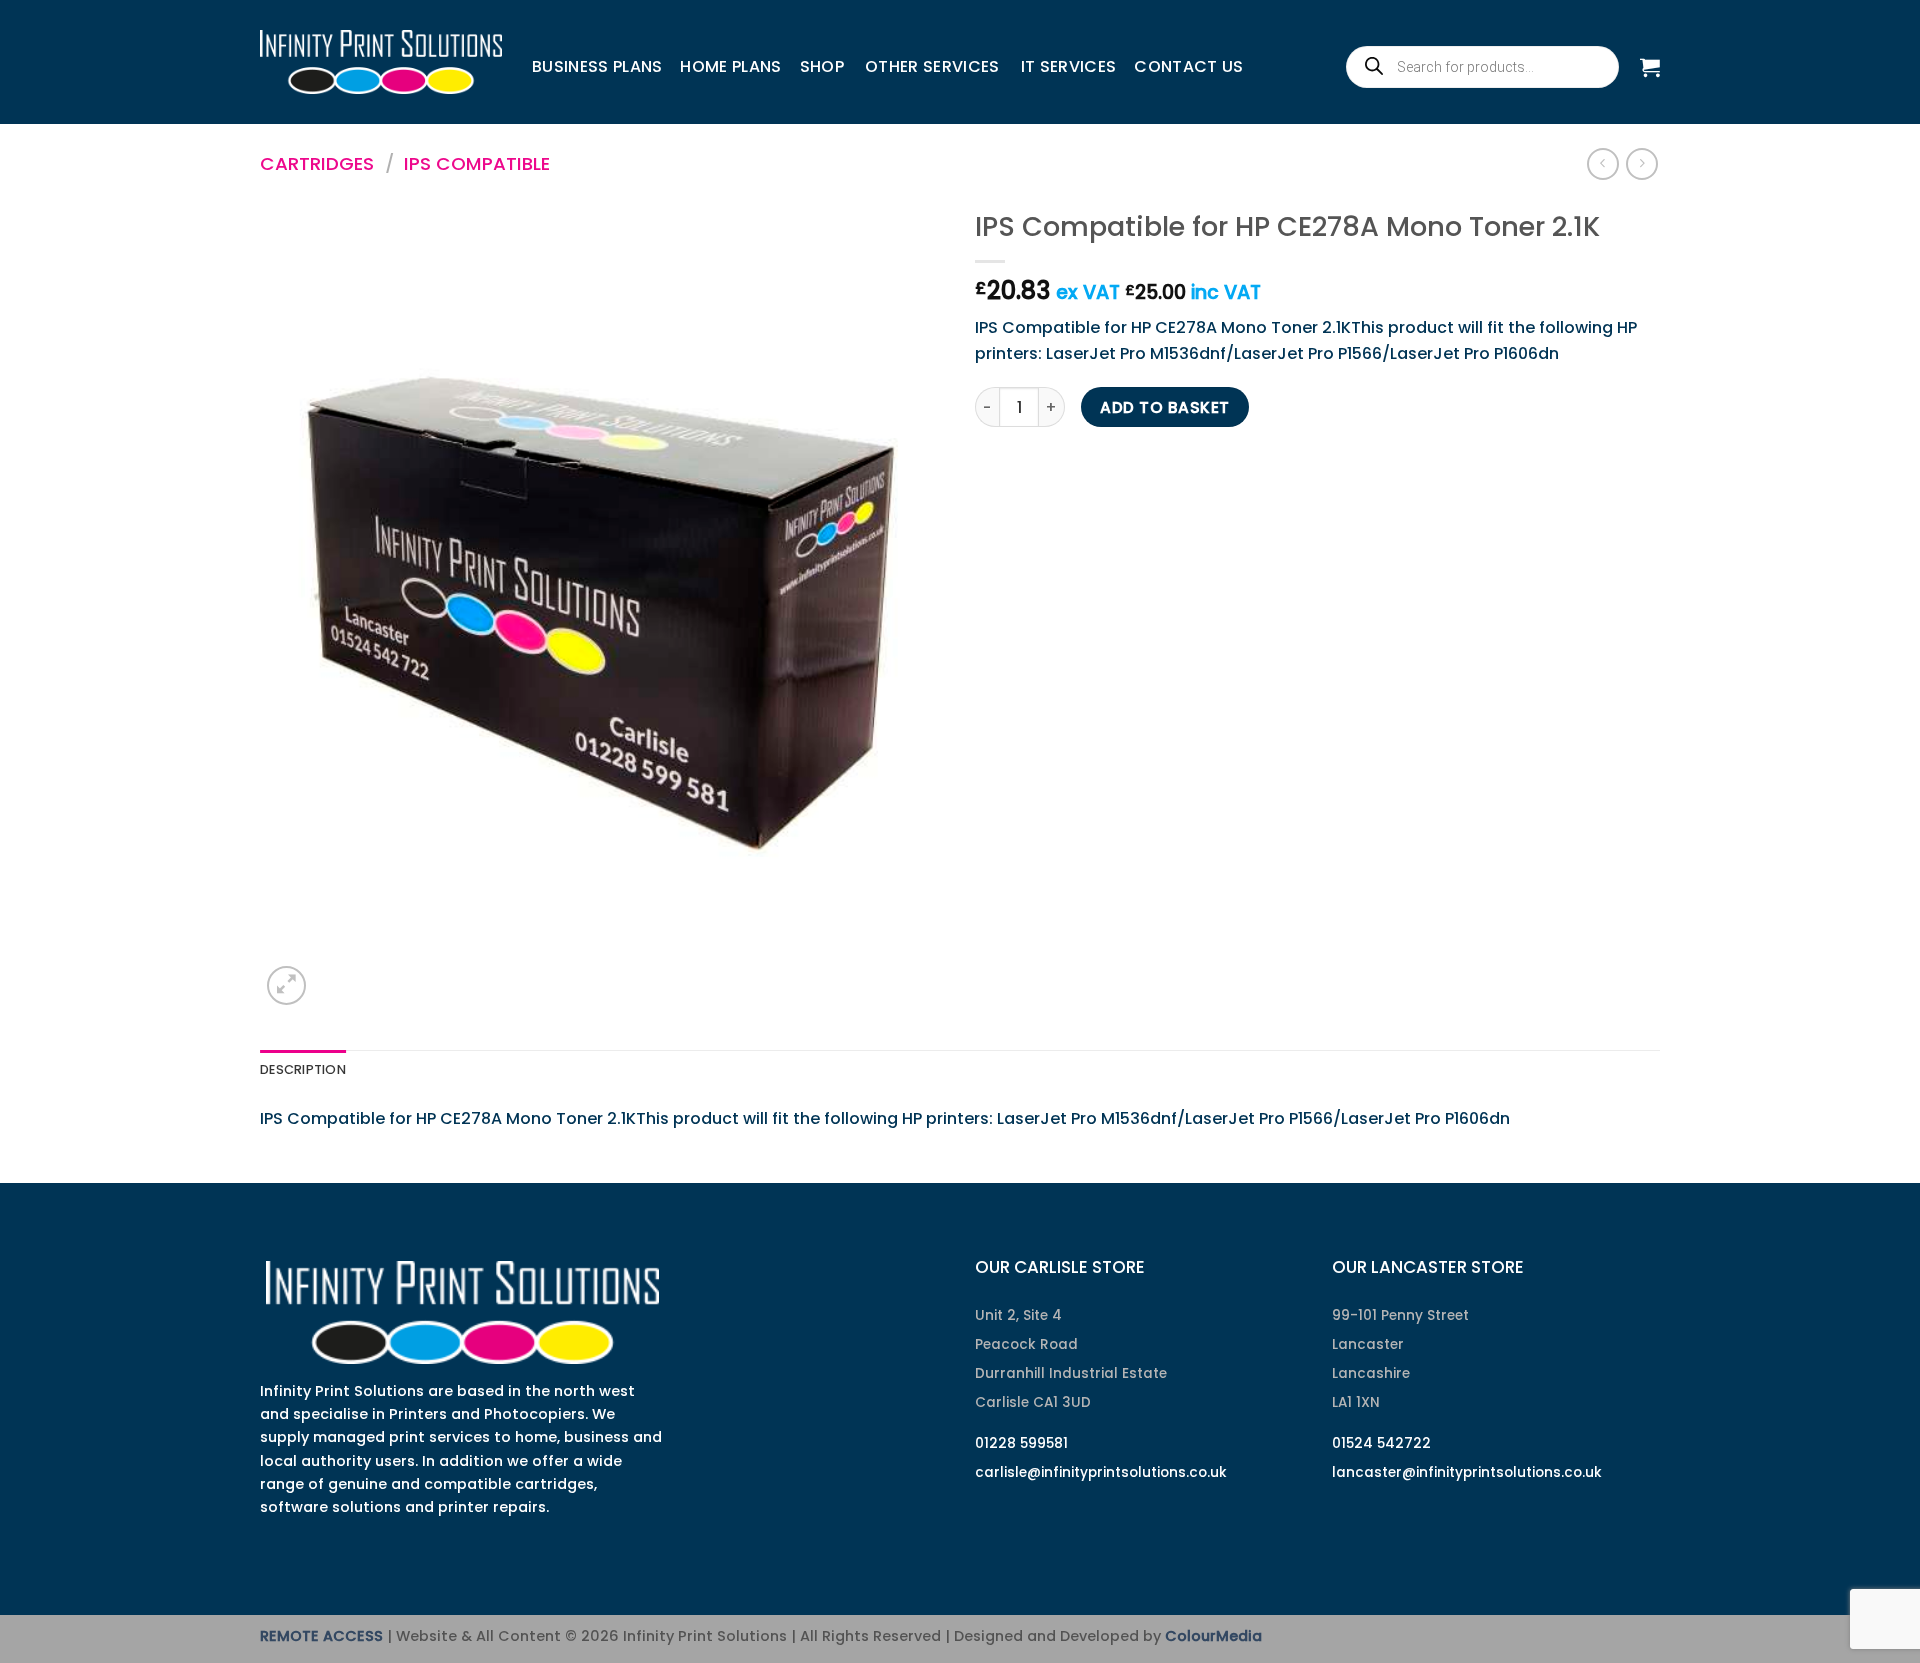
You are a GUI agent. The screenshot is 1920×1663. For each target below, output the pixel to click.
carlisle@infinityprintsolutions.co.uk (1101, 1472)
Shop (822, 66)
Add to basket (1164, 407)
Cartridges (317, 163)
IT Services (1069, 66)
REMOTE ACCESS (321, 1636)
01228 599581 (1021, 1443)
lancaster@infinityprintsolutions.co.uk (1467, 1472)
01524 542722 (1381, 1443)
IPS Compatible (477, 163)
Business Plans (597, 66)
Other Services (932, 66)
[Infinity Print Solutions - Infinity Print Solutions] (381, 62)
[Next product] (1602, 163)
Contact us (1188, 66)
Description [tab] (303, 1069)
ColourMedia (1213, 1636)
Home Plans (730, 66)
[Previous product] (1641, 163)
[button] (1650, 67)
